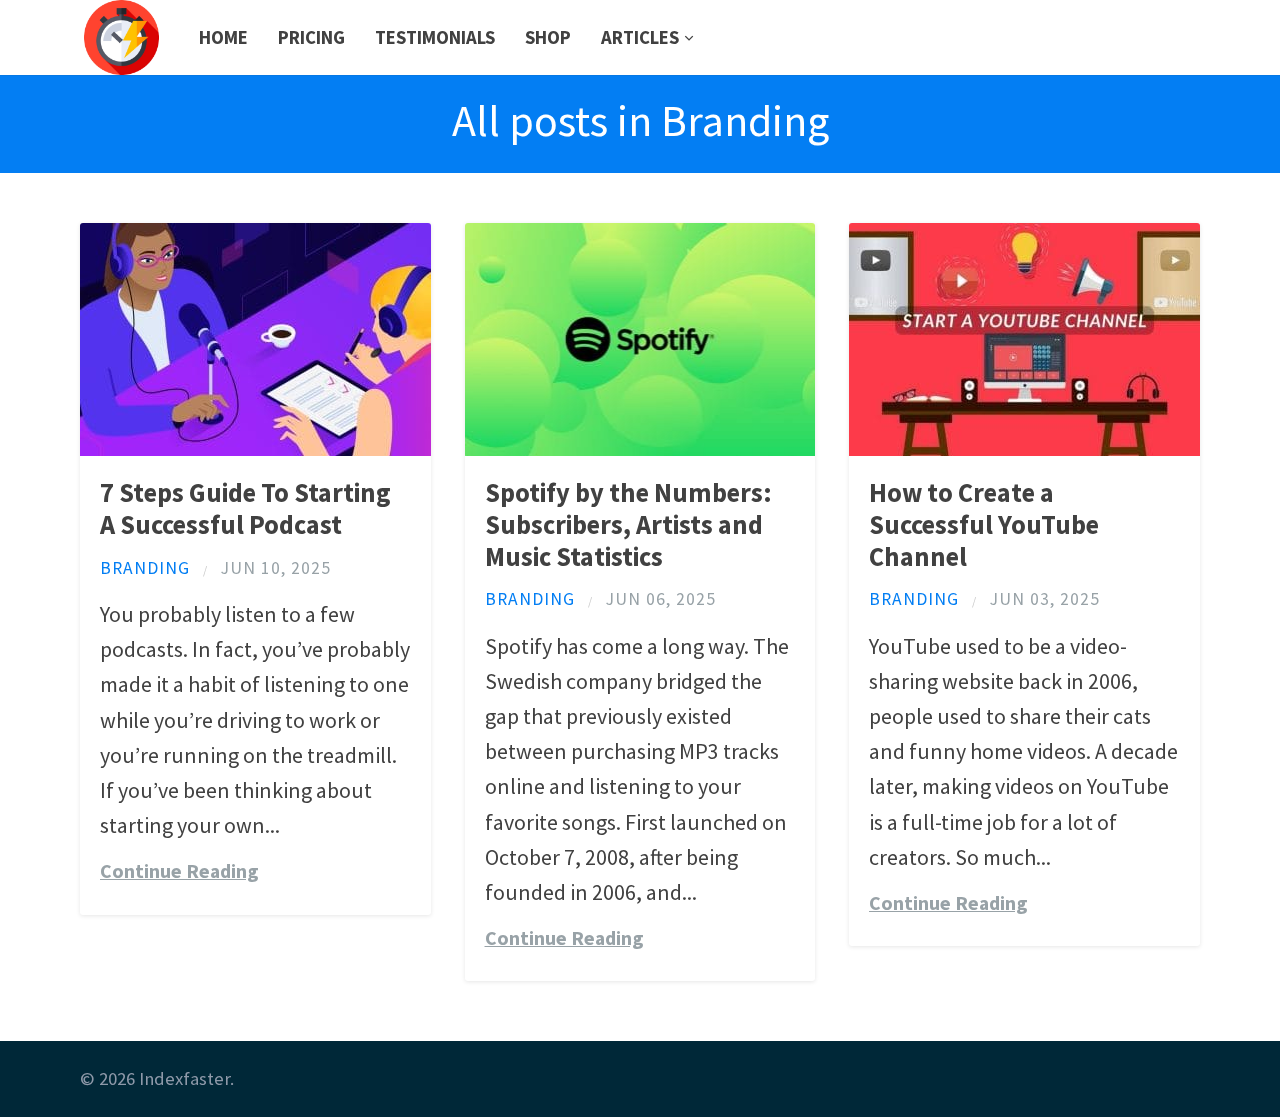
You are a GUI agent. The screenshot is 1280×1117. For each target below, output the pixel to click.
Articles (640, 37)
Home (223, 37)
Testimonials (435, 37)
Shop (548, 37)
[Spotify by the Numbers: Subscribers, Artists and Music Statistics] (640, 448)
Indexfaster (184, 1078)
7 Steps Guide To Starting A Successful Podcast (245, 508)
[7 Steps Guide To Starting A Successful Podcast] (255, 448)
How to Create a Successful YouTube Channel (984, 524)
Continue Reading (179, 871)
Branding (145, 568)
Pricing (311, 37)
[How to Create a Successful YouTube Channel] (1024, 448)
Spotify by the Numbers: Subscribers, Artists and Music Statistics (628, 524)
